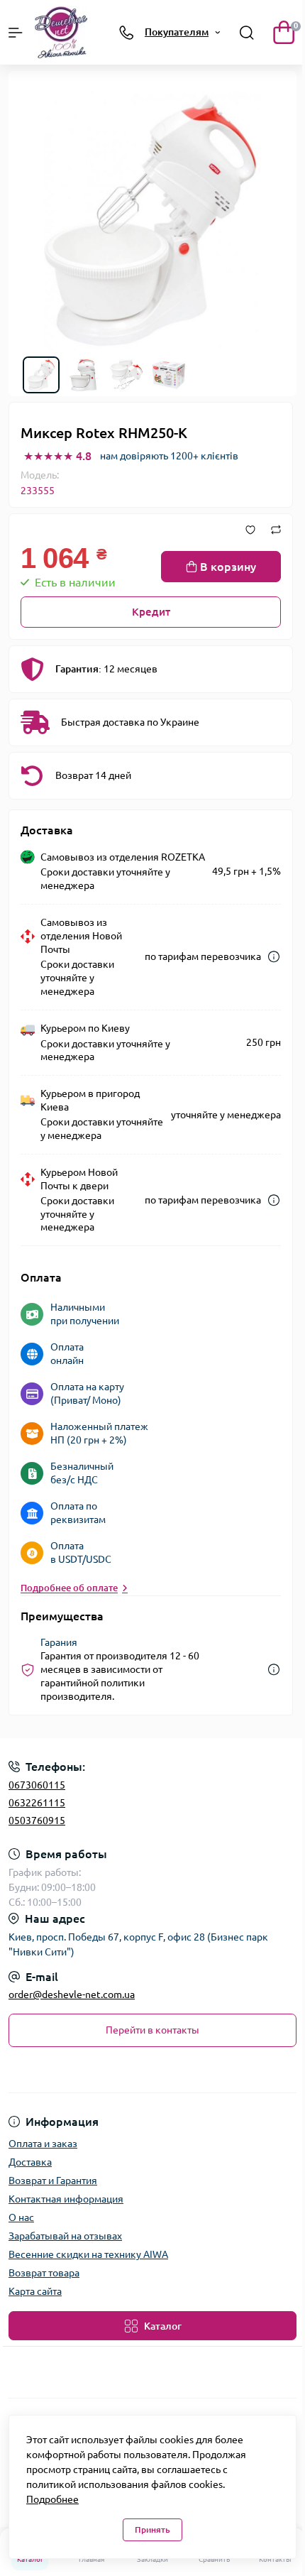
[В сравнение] (276, 530)
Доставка (30, 2162)
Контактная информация (66, 2199)
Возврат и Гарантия (53, 2181)
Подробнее (52, 2499)
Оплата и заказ (43, 2144)
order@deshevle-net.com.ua (72, 1994)
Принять (152, 2529)
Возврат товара (44, 2273)
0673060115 (37, 1785)
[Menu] (16, 33)
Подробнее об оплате (69, 1588)
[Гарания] (274, 1670)
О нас (21, 2217)
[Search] (247, 33)
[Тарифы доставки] (274, 957)
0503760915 (37, 1821)
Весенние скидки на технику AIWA (88, 2254)
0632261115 (37, 1803)
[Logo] (61, 32)
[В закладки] (250, 530)
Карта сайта (35, 2291)
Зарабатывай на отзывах (65, 2236)
